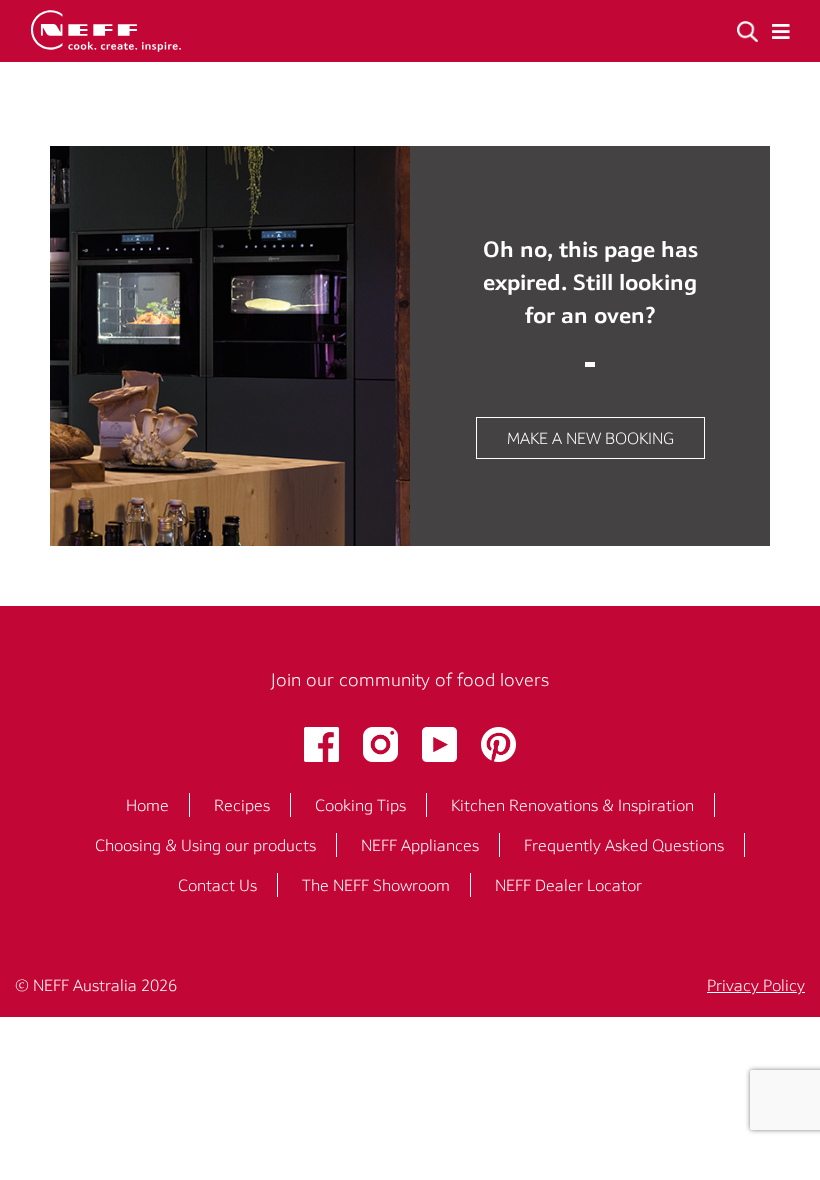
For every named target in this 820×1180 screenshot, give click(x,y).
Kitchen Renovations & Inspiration (572, 805)
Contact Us (217, 885)
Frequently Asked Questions (624, 845)
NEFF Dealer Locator (568, 885)
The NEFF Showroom (376, 885)
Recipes (242, 805)
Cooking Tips (360, 805)
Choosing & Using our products (205, 845)
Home (147, 805)
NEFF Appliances (420, 845)
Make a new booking (590, 438)
